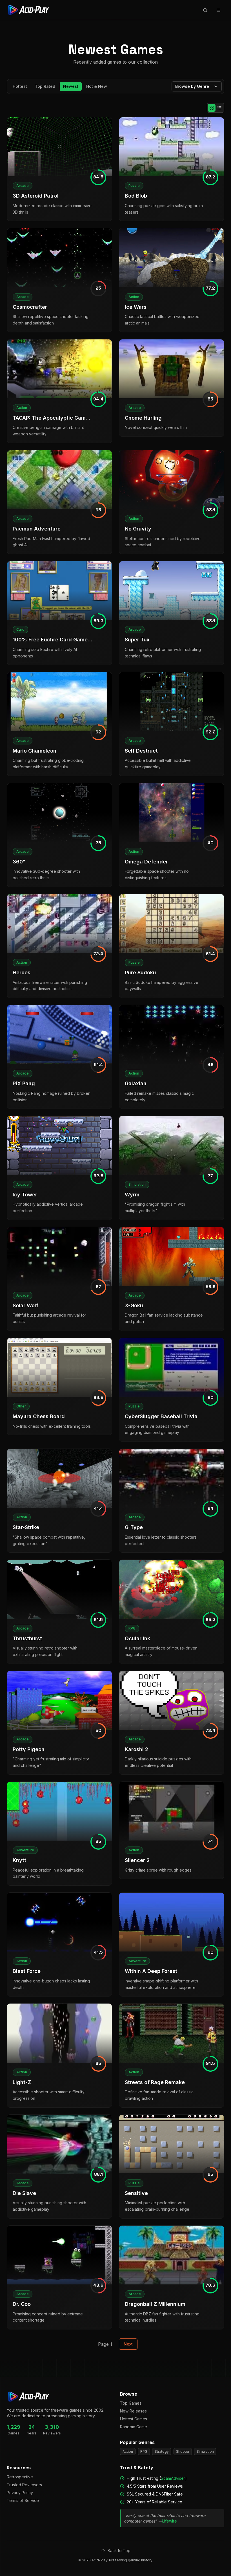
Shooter (183, 2451)
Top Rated (45, 86)
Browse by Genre (192, 86)
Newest (71, 86)
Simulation (205, 2451)
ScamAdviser (173, 2478)
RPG (144, 2451)
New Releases (133, 2411)
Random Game (134, 2427)
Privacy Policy (20, 2493)
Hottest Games (134, 2419)
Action (128, 2451)
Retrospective (20, 2477)
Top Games (131, 2403)
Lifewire (170, 2521)
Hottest (20, 86)
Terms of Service (23, 2500)
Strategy (162, 2451)
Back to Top (119, 2551)
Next (128, 2344)
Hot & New (97, 86)
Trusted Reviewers (24, 2485)
